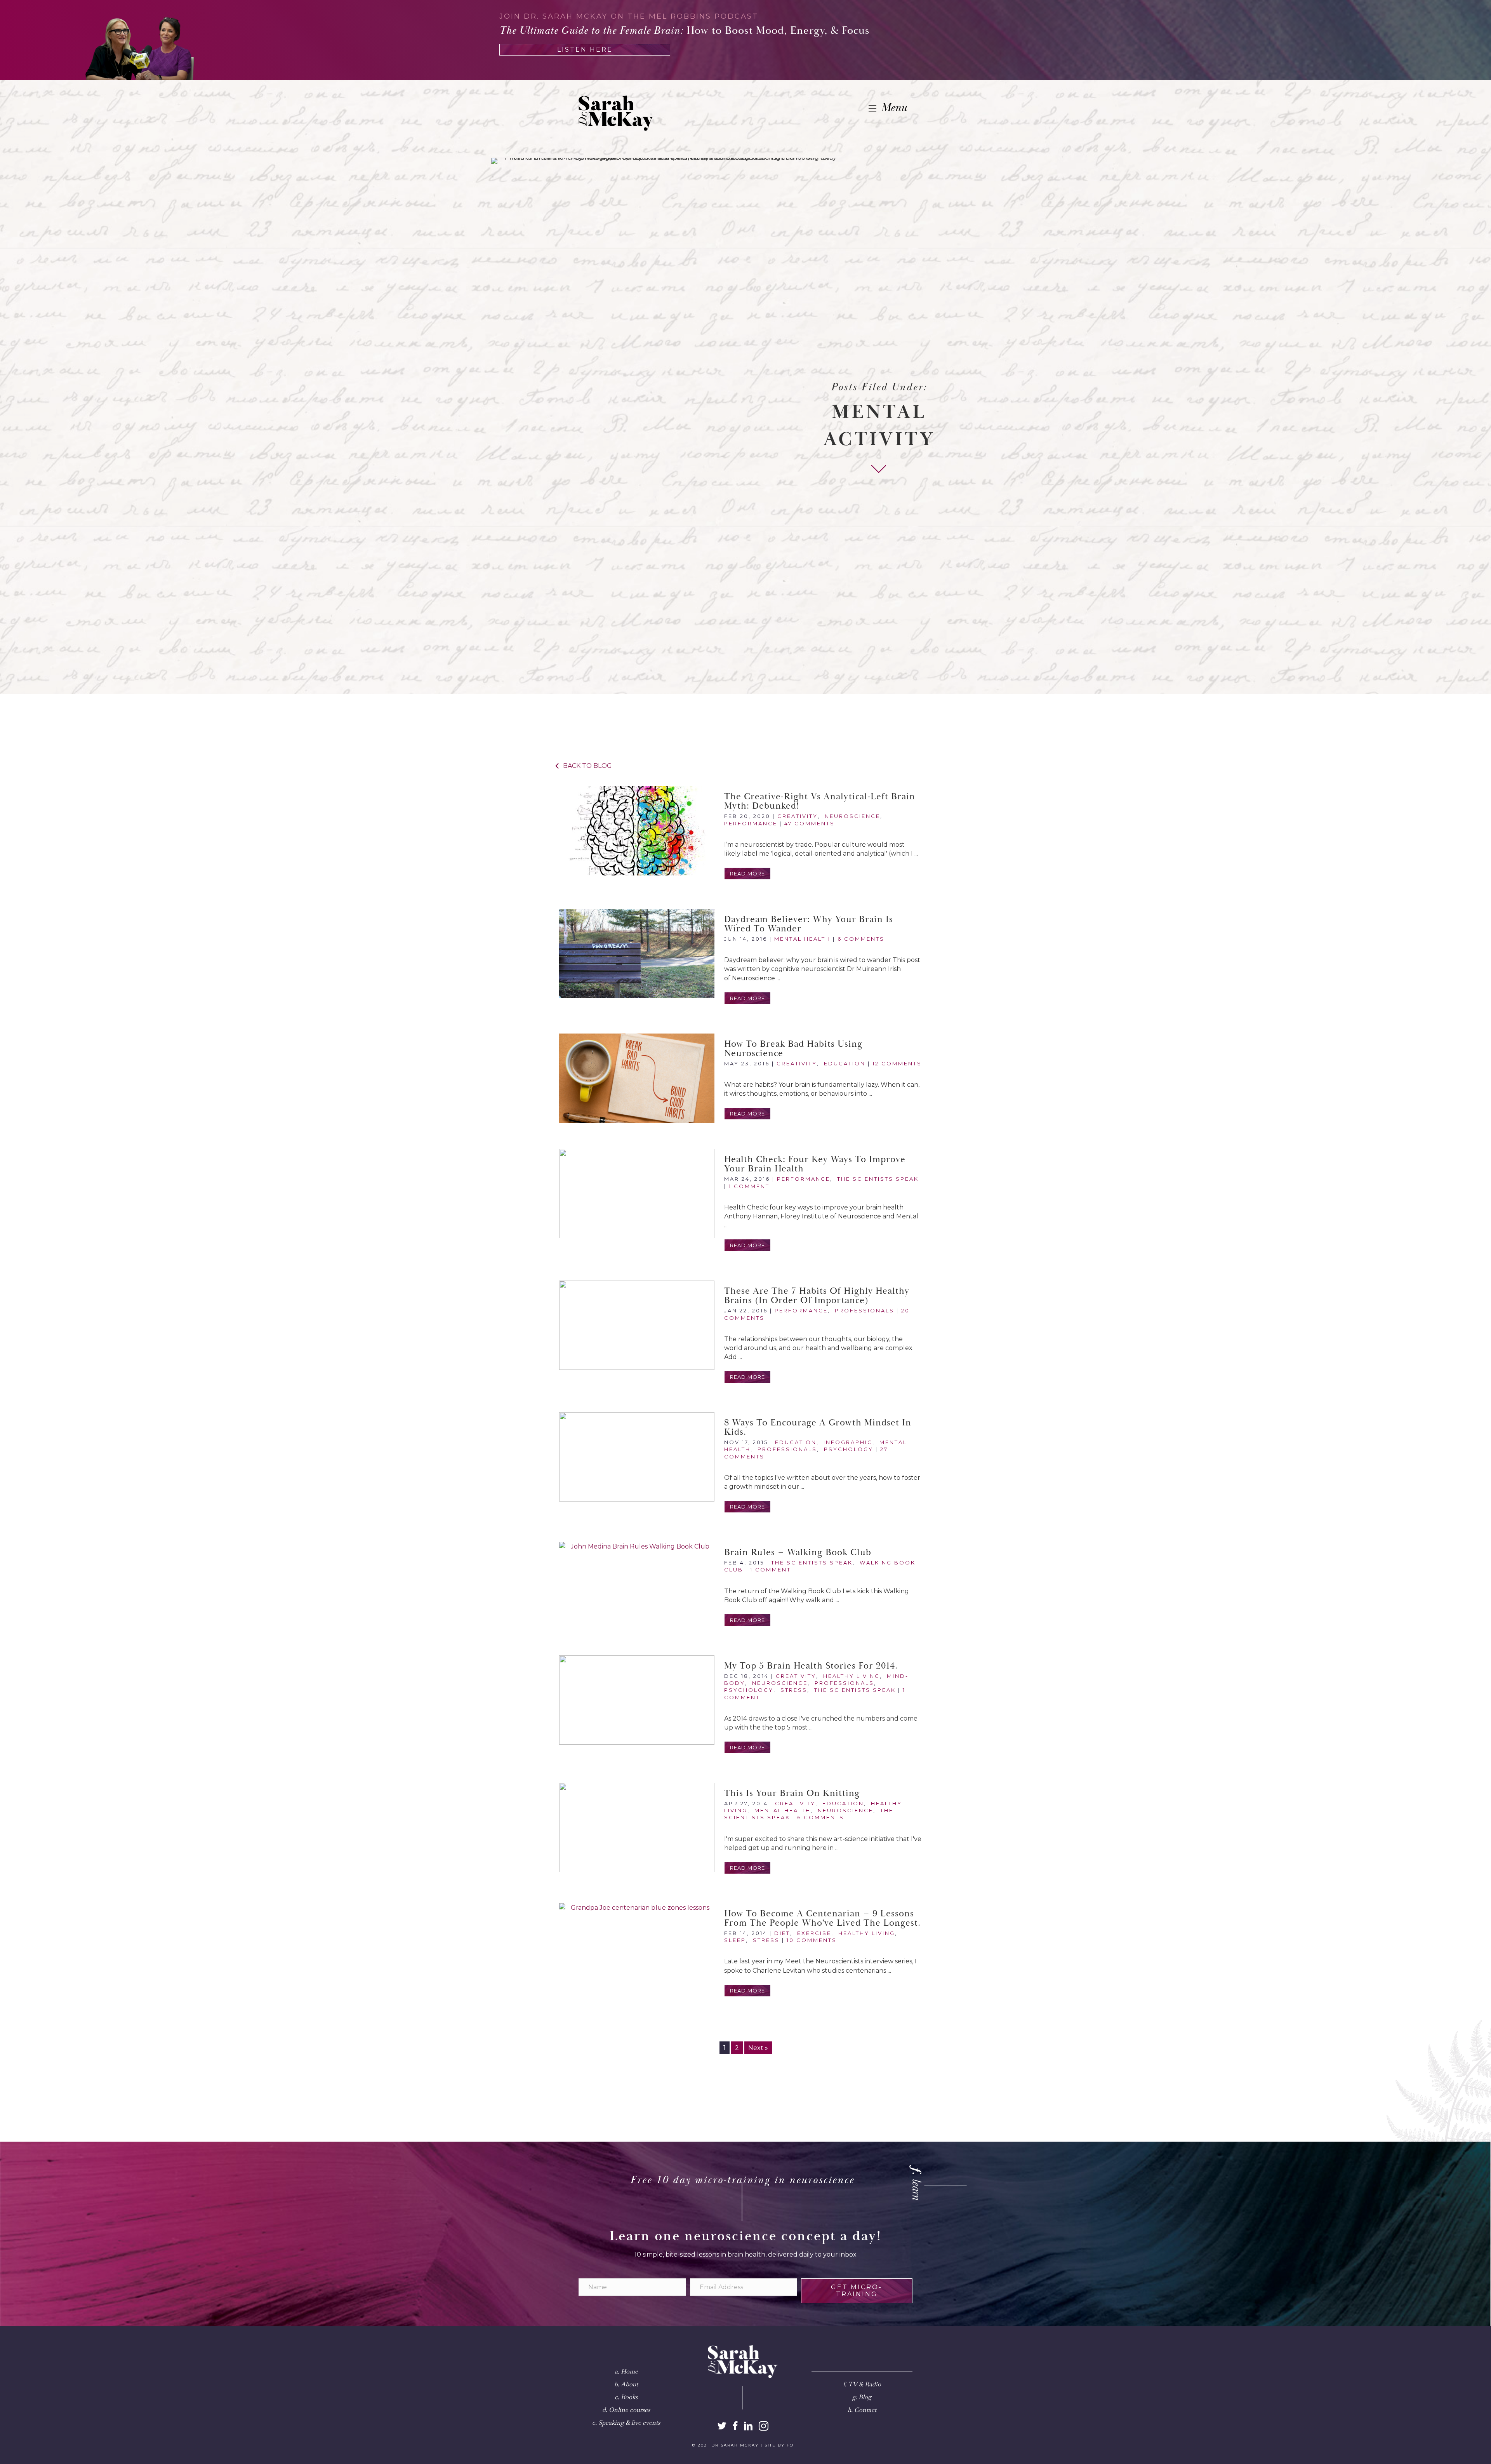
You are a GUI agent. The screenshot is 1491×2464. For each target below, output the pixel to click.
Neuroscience (852, 816)
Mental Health (802, 939)
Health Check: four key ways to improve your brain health (815, 1164)
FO (790, 2445)
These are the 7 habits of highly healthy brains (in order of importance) (817, 1296)
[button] (747, 874)
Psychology (849, 1449)
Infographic (848, 1442)
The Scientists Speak (878, 1179)
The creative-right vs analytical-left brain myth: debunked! (820, 801)
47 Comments (810, 823)
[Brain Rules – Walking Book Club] (637, 1587)
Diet (782, 1933)
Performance (751, 823)
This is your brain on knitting (792, 1793)
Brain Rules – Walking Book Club (798, 1552)
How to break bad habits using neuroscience (793, 1049)
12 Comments (897, 1063)
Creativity (798, 816)
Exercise (814, 1933)
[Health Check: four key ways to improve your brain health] (637, 1194)
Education (845, 1063)
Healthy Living (852, 1676)
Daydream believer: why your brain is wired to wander (809, 924)
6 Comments (861, 939)
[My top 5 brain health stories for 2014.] (637, 1700)
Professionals (865, 1310)
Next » (758, 2048)
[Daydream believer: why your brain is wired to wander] (637, 954)
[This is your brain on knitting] (637, 1827)
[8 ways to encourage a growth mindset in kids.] (637, 1457)
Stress (794, 1690)
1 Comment (749, 1186)
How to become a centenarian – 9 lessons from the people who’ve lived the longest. (822, 1918)
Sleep (735, 1940)
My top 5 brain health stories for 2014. (811, 1666)
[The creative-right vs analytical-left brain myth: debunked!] (637, 831)
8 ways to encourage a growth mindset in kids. (818, 1427)
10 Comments (812, 1940)
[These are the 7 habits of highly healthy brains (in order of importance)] (637, 1325)
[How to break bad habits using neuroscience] (637, 1078)
